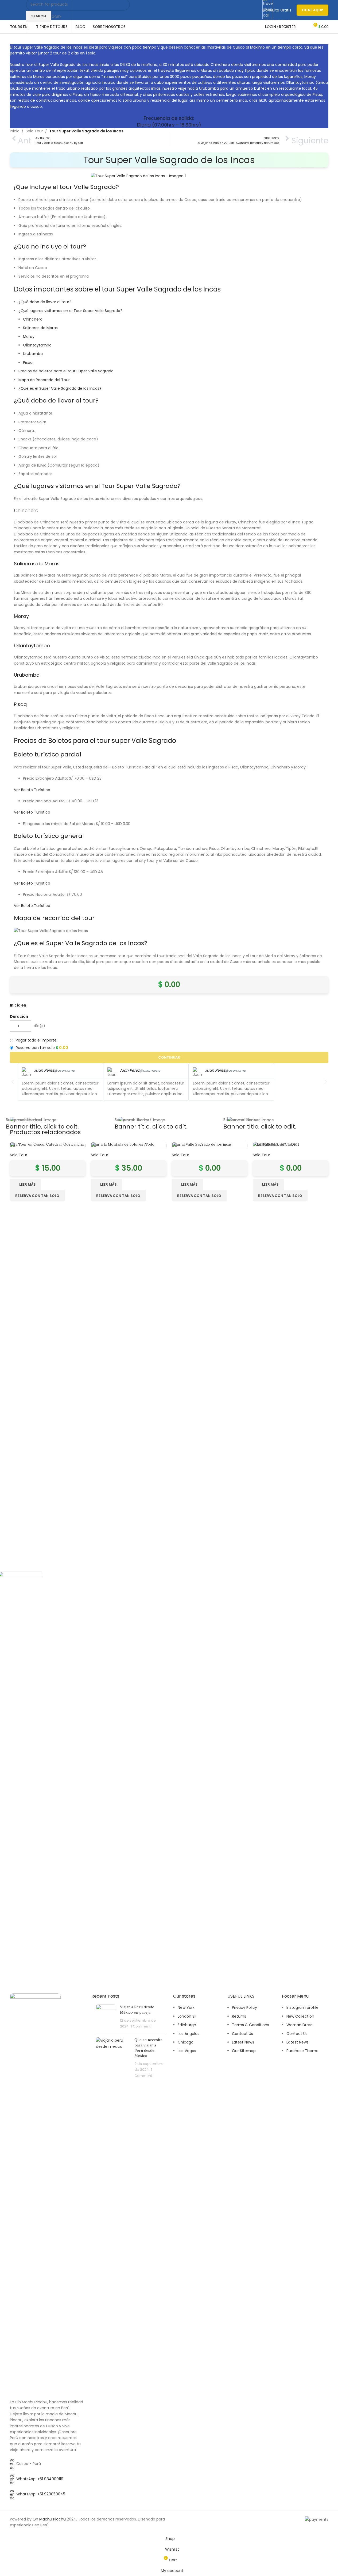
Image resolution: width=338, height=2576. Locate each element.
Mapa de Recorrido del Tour (44, 380)
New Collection (300, 2016)
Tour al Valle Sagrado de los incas (202, 1144)
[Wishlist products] (303, 27)
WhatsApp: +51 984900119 (40, 2479)
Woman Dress (300, 2025)
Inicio (15, 131)
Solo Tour (34, 131)
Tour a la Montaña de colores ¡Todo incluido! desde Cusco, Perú (123, 1147)
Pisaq (28, 362)
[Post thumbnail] (106, 2017)
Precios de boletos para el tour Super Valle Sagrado (66, 371)
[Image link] (35, 2193)
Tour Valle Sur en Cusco (274, 1144)
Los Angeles (189, 2034)
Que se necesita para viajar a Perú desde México (148, 2048)
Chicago (186, 2042)
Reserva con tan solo (199, 1196)
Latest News (243, 2042)
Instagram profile (302, 2007)
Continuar (169, 1057)
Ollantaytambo (37, 345)
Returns (239, 2016)
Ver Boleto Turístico (32, 790)
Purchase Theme (302, 2051)
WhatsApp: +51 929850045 (41, 2494)
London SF (187, 2016)
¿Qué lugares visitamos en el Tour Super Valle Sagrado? (70, 311)
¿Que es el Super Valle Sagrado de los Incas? (60, 388)
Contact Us (242, 2034)
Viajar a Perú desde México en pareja (137, 2010)
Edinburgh (187, 2025)
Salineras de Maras (40, 328)
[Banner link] (60, 1120)
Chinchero (33, 319)
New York (186, 2007)
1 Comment (141, 2026)
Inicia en (18, 1005)
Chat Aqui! (312, 10)
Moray (29, 337)
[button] (13, 1082)
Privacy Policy (244, 2007)
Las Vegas (187, 2051)
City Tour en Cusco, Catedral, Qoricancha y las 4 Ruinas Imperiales (47, 1147)
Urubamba (33, 354)
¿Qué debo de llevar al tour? (45, 302)
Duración (19, 1016)
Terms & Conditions (250, 2025)
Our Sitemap (244, 2051)
